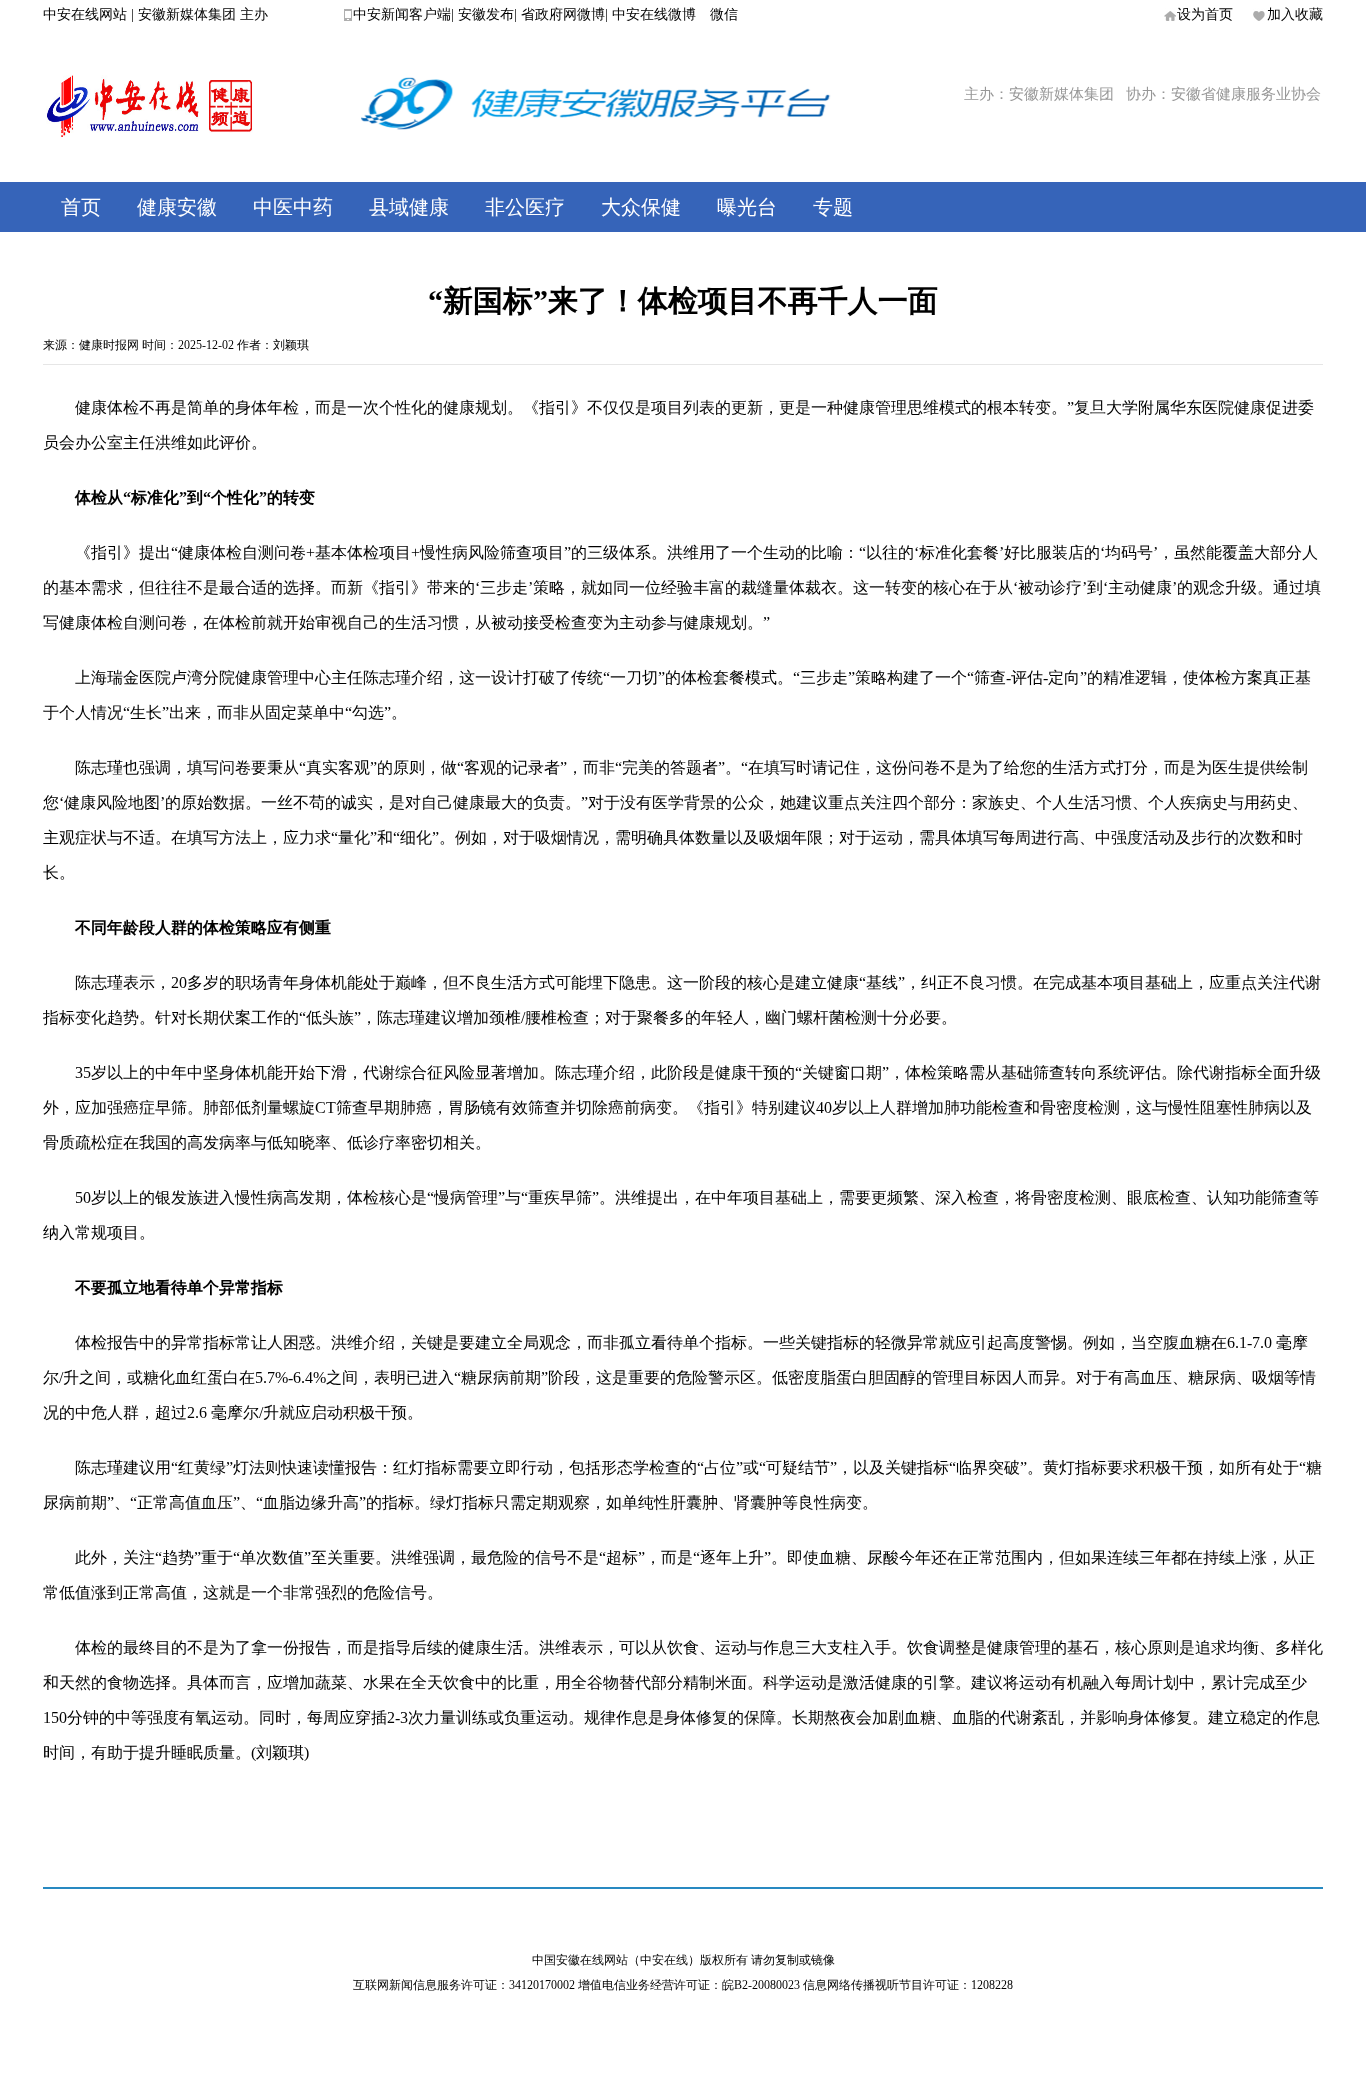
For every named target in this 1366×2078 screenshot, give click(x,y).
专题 (833, 207)
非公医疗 (525, 207)
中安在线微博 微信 (675, 14)
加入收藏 (1295, 14)
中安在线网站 (85, 14)
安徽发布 (486, 14)
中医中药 (293, 207)
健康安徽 (177, 207)
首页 (81, 207)
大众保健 (641, 207)
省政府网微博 (563, 14)
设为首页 (1205, 14)
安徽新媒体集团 (187, 14)
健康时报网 (109, 345)
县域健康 (409, 207)
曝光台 (747, 207)
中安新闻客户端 (402, 14)
